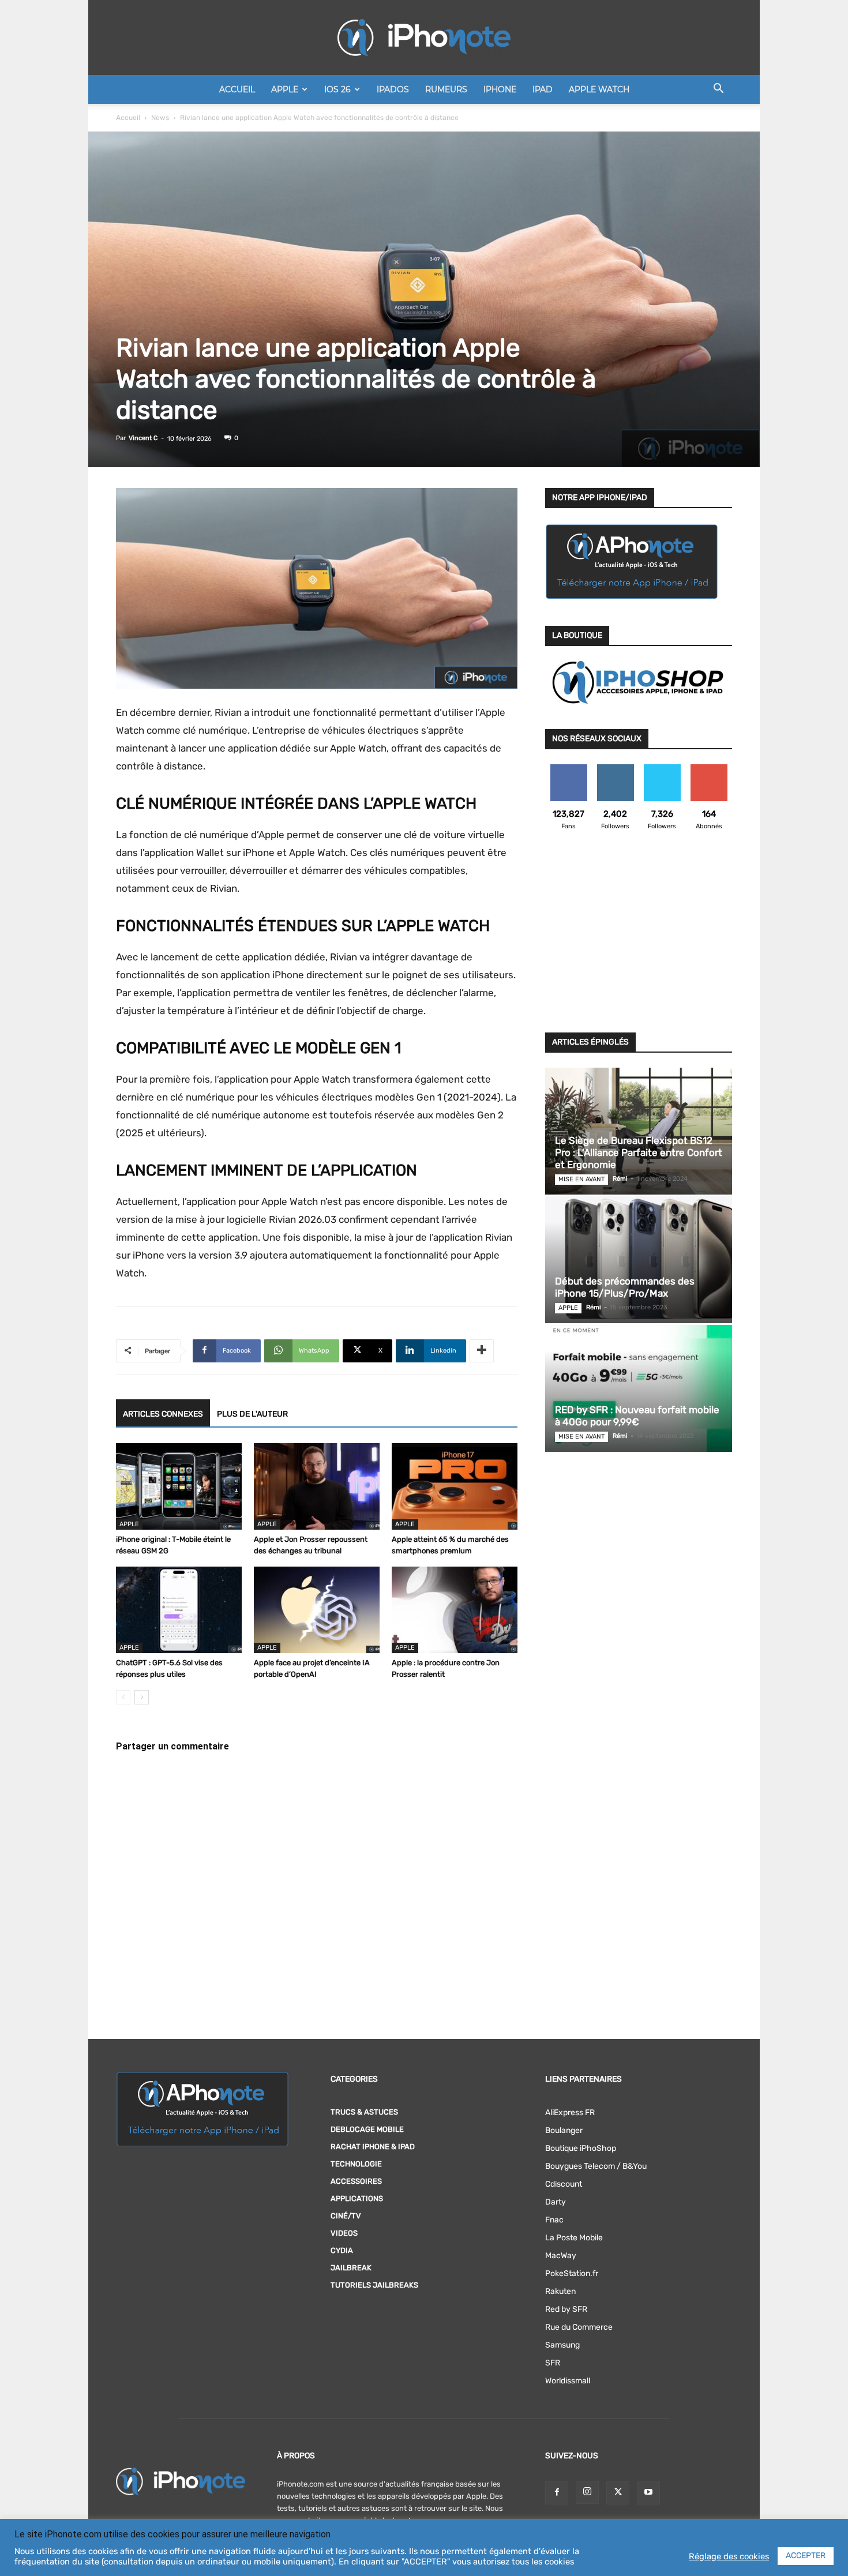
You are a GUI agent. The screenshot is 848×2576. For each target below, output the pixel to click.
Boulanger (564, 2130)
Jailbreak (351, 2268)
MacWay (561, 2256)
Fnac (554, 2220)
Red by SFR (566, 2309)
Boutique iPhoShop (581, 2148)
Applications (357, 2198)
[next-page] (142, 1697)
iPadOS (393, 89)
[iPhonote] (424, 37)
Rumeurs (446, 89)
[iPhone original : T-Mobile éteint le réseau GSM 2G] (179, 1486)
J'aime (569, 769)
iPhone (500, 89)
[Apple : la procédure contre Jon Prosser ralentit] (455, 1610)
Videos (344, 2233)
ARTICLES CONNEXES (163, 1414)
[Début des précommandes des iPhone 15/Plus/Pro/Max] (639, 1260)
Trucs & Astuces (364, 2112)
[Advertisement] (639, 938)
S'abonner (709, 769)
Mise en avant (581, 1179)
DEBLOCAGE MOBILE (367, 2129)
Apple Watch (599, 89)
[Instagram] (587, 2492)
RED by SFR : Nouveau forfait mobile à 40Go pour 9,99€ (637, 1416)
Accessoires (356, 2181)
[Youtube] (648, 2493)
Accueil (237, 89)
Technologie (356, 2164)
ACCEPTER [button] (806, 2556)
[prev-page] (123, 1697)
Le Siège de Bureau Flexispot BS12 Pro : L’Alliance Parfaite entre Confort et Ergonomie (639, 1152)
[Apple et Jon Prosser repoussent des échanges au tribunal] (317, 1486)
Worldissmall (568, 2381)
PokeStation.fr (572, 2273)
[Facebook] (557, 2493)
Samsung (562, 2345)
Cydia (342, 2250)
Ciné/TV (346, 2216)
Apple (285, 89)
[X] (618, 2493)
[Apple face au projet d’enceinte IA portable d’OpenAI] (317, 1610)
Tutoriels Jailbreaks (374, 2285)
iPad (543, 89)
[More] (482, 1351)
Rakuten (560, 2291)
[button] (718, 90)
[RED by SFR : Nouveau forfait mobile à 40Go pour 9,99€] (639, 1388)
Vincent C (143, 438)
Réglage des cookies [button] (729, 2556)
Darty (556, 2202)
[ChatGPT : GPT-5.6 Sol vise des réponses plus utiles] (179, 1610)
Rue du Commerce (579, 2327)
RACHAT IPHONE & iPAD (373, 2147)
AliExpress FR (570, 2113)
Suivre (615, 769)
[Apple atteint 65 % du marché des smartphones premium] (455, 1486)
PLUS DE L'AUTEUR (252, 1414)
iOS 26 (337, 89)
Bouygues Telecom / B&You (596, 2166)
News (160, 118)
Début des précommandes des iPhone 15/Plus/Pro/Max (625, 1287)
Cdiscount (564, 2184)
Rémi (620, 1179)
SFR (553, 2363)
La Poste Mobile (574, 2238)
